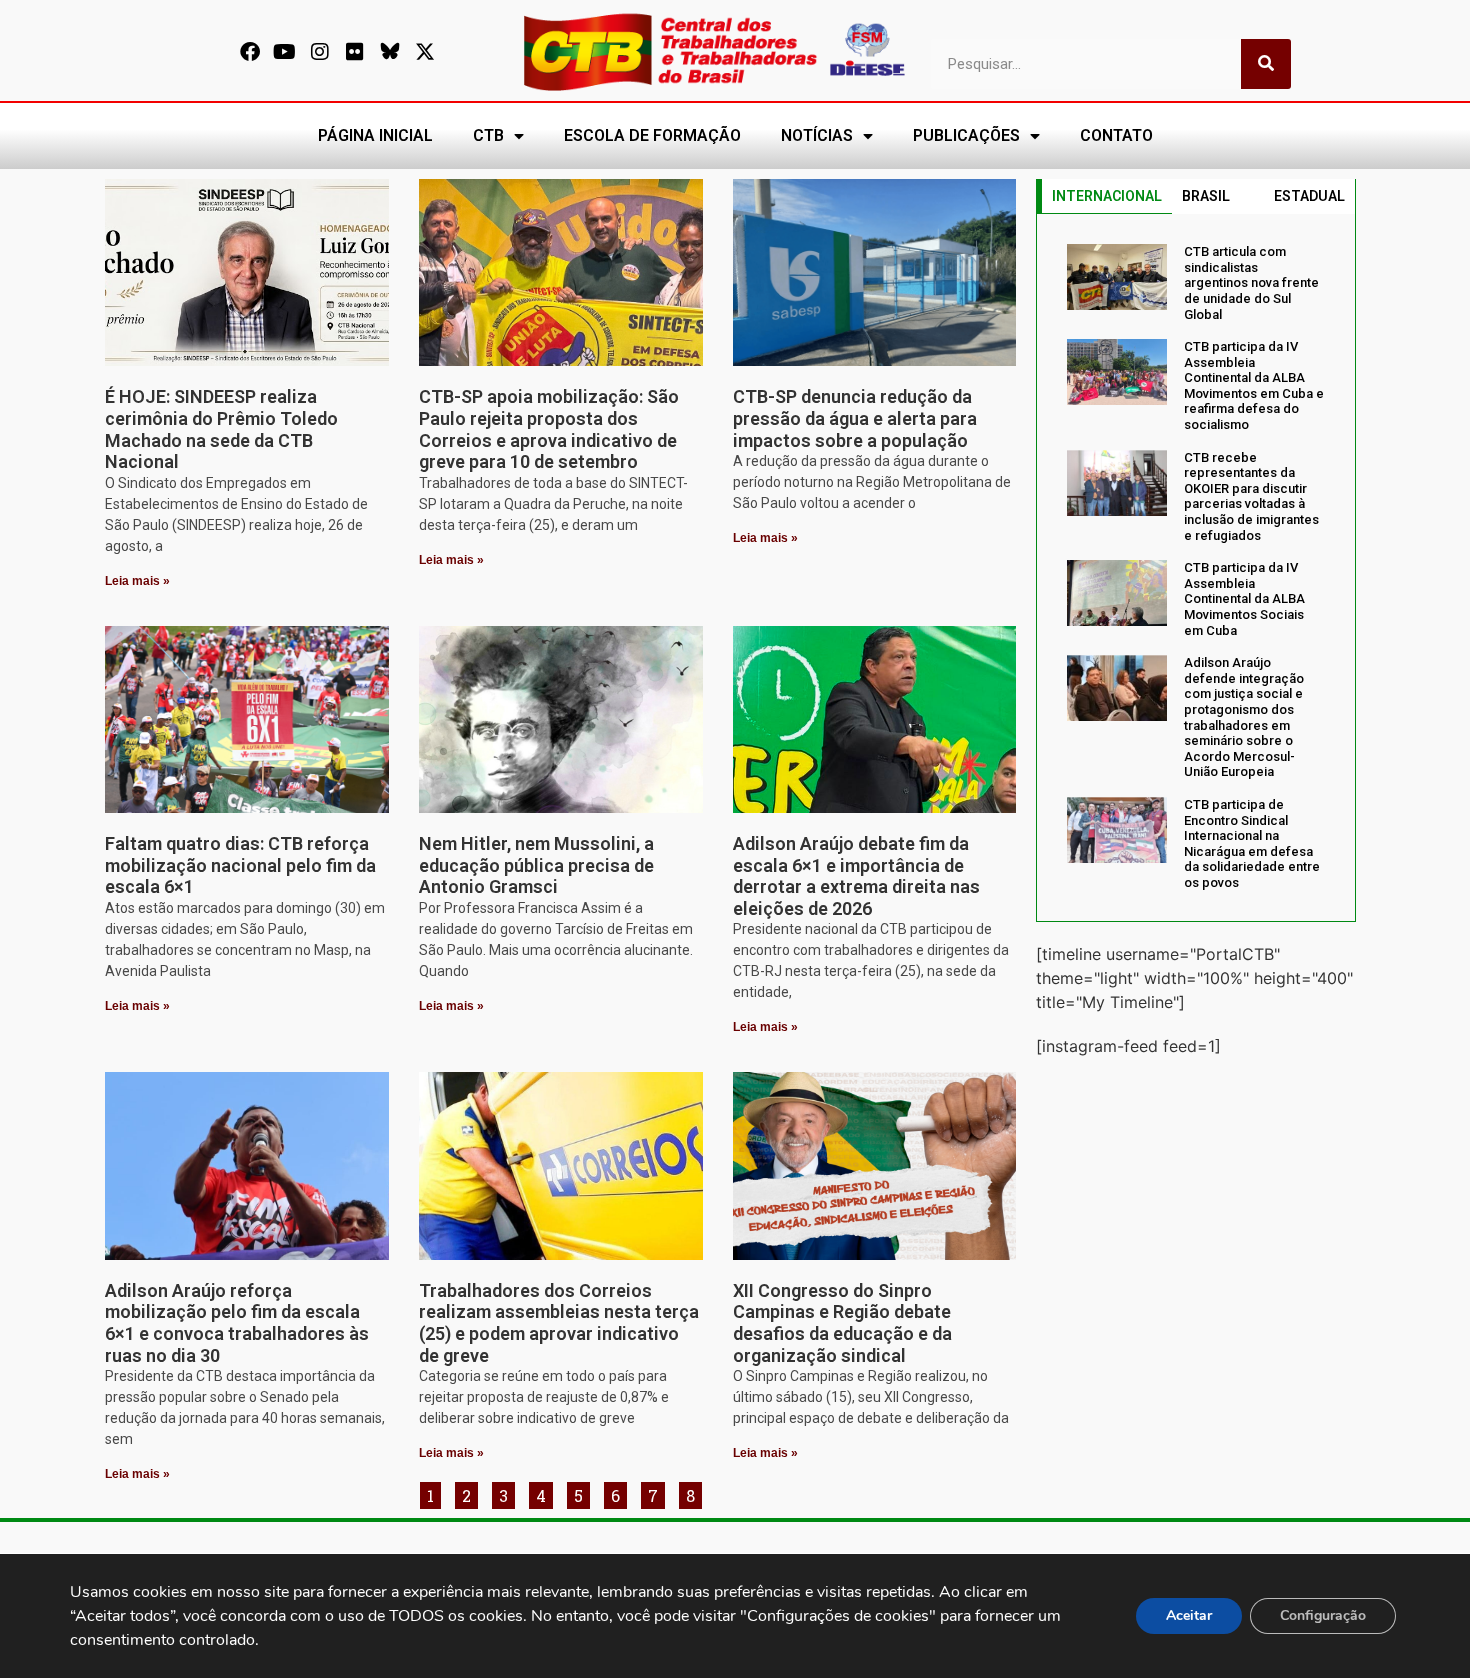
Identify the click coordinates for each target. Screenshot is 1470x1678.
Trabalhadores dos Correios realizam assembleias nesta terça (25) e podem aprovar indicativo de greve (559, 1323)
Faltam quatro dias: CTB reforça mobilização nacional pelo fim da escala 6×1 (240, 865)
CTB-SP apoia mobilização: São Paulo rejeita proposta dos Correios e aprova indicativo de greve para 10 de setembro (549, 429)
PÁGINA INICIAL (375, 135)
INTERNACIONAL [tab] (1107, 196)
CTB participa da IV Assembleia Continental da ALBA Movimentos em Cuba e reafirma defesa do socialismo (1254, 385)
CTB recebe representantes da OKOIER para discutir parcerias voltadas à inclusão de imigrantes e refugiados (1251, 496)
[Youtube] (285, 52)
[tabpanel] (1196, 567)
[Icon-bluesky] (390, 52)
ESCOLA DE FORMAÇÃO (652, 135)
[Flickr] (355, 52)
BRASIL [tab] (1206, 196)
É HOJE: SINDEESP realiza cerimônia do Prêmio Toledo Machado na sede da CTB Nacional (221, 429)
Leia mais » (137, 581)
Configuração (1323, 1615)
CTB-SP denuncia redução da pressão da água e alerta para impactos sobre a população (855, 418)
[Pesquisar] (1266, 64)
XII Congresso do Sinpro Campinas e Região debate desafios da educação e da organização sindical (842, 1323)
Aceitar (1189, 1615)
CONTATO (1116, 135)
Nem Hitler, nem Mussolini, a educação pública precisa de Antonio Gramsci (536, 865)
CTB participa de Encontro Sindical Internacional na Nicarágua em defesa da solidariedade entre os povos (1252, 843)
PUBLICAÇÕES (966, 135)
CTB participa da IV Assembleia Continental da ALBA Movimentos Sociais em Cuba (1244, 598)
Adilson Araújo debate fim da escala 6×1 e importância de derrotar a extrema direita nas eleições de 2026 (856, 876)
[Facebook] (250, 52)
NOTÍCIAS (817, 135)
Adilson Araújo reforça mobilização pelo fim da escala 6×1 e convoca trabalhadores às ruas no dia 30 (237, 1323)
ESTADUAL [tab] (1309, 196)
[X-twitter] (425, 52)
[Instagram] (320, 52)
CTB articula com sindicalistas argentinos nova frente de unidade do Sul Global (1251, 282)
